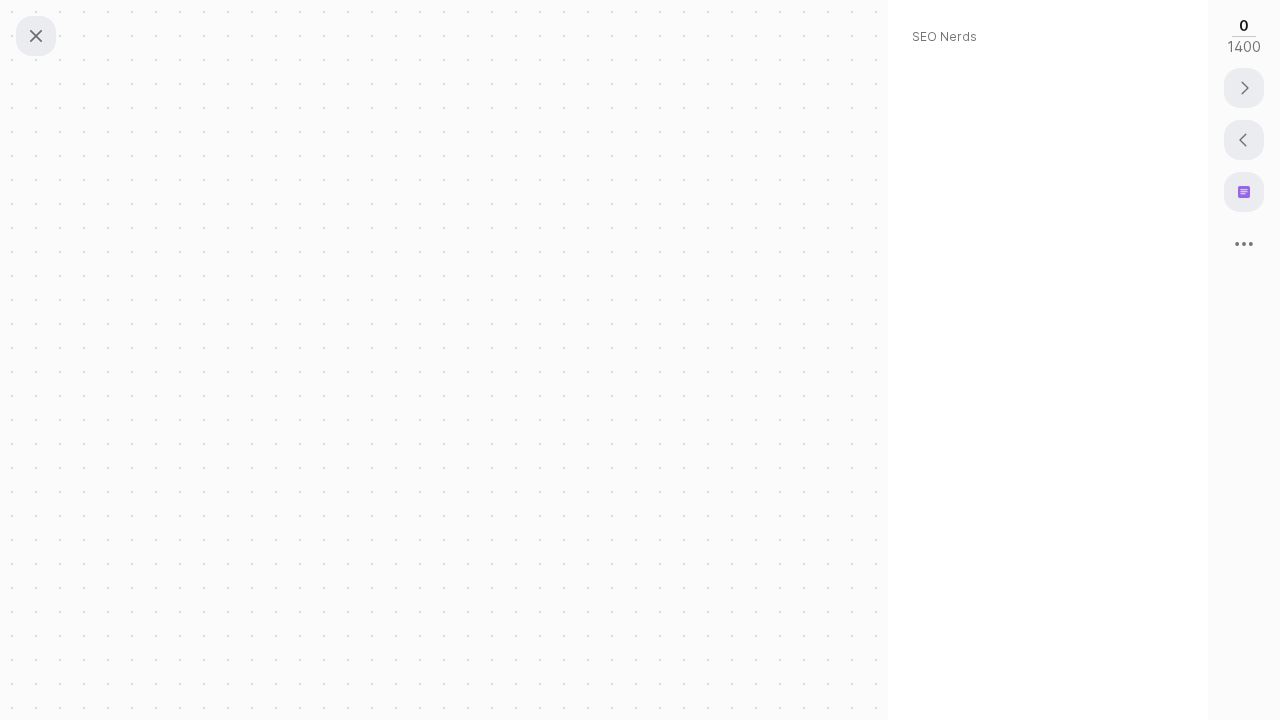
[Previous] (1244, 140)
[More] (1244, 244)
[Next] (1244, 88)
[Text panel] (1244, 192)
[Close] (36, 36)
